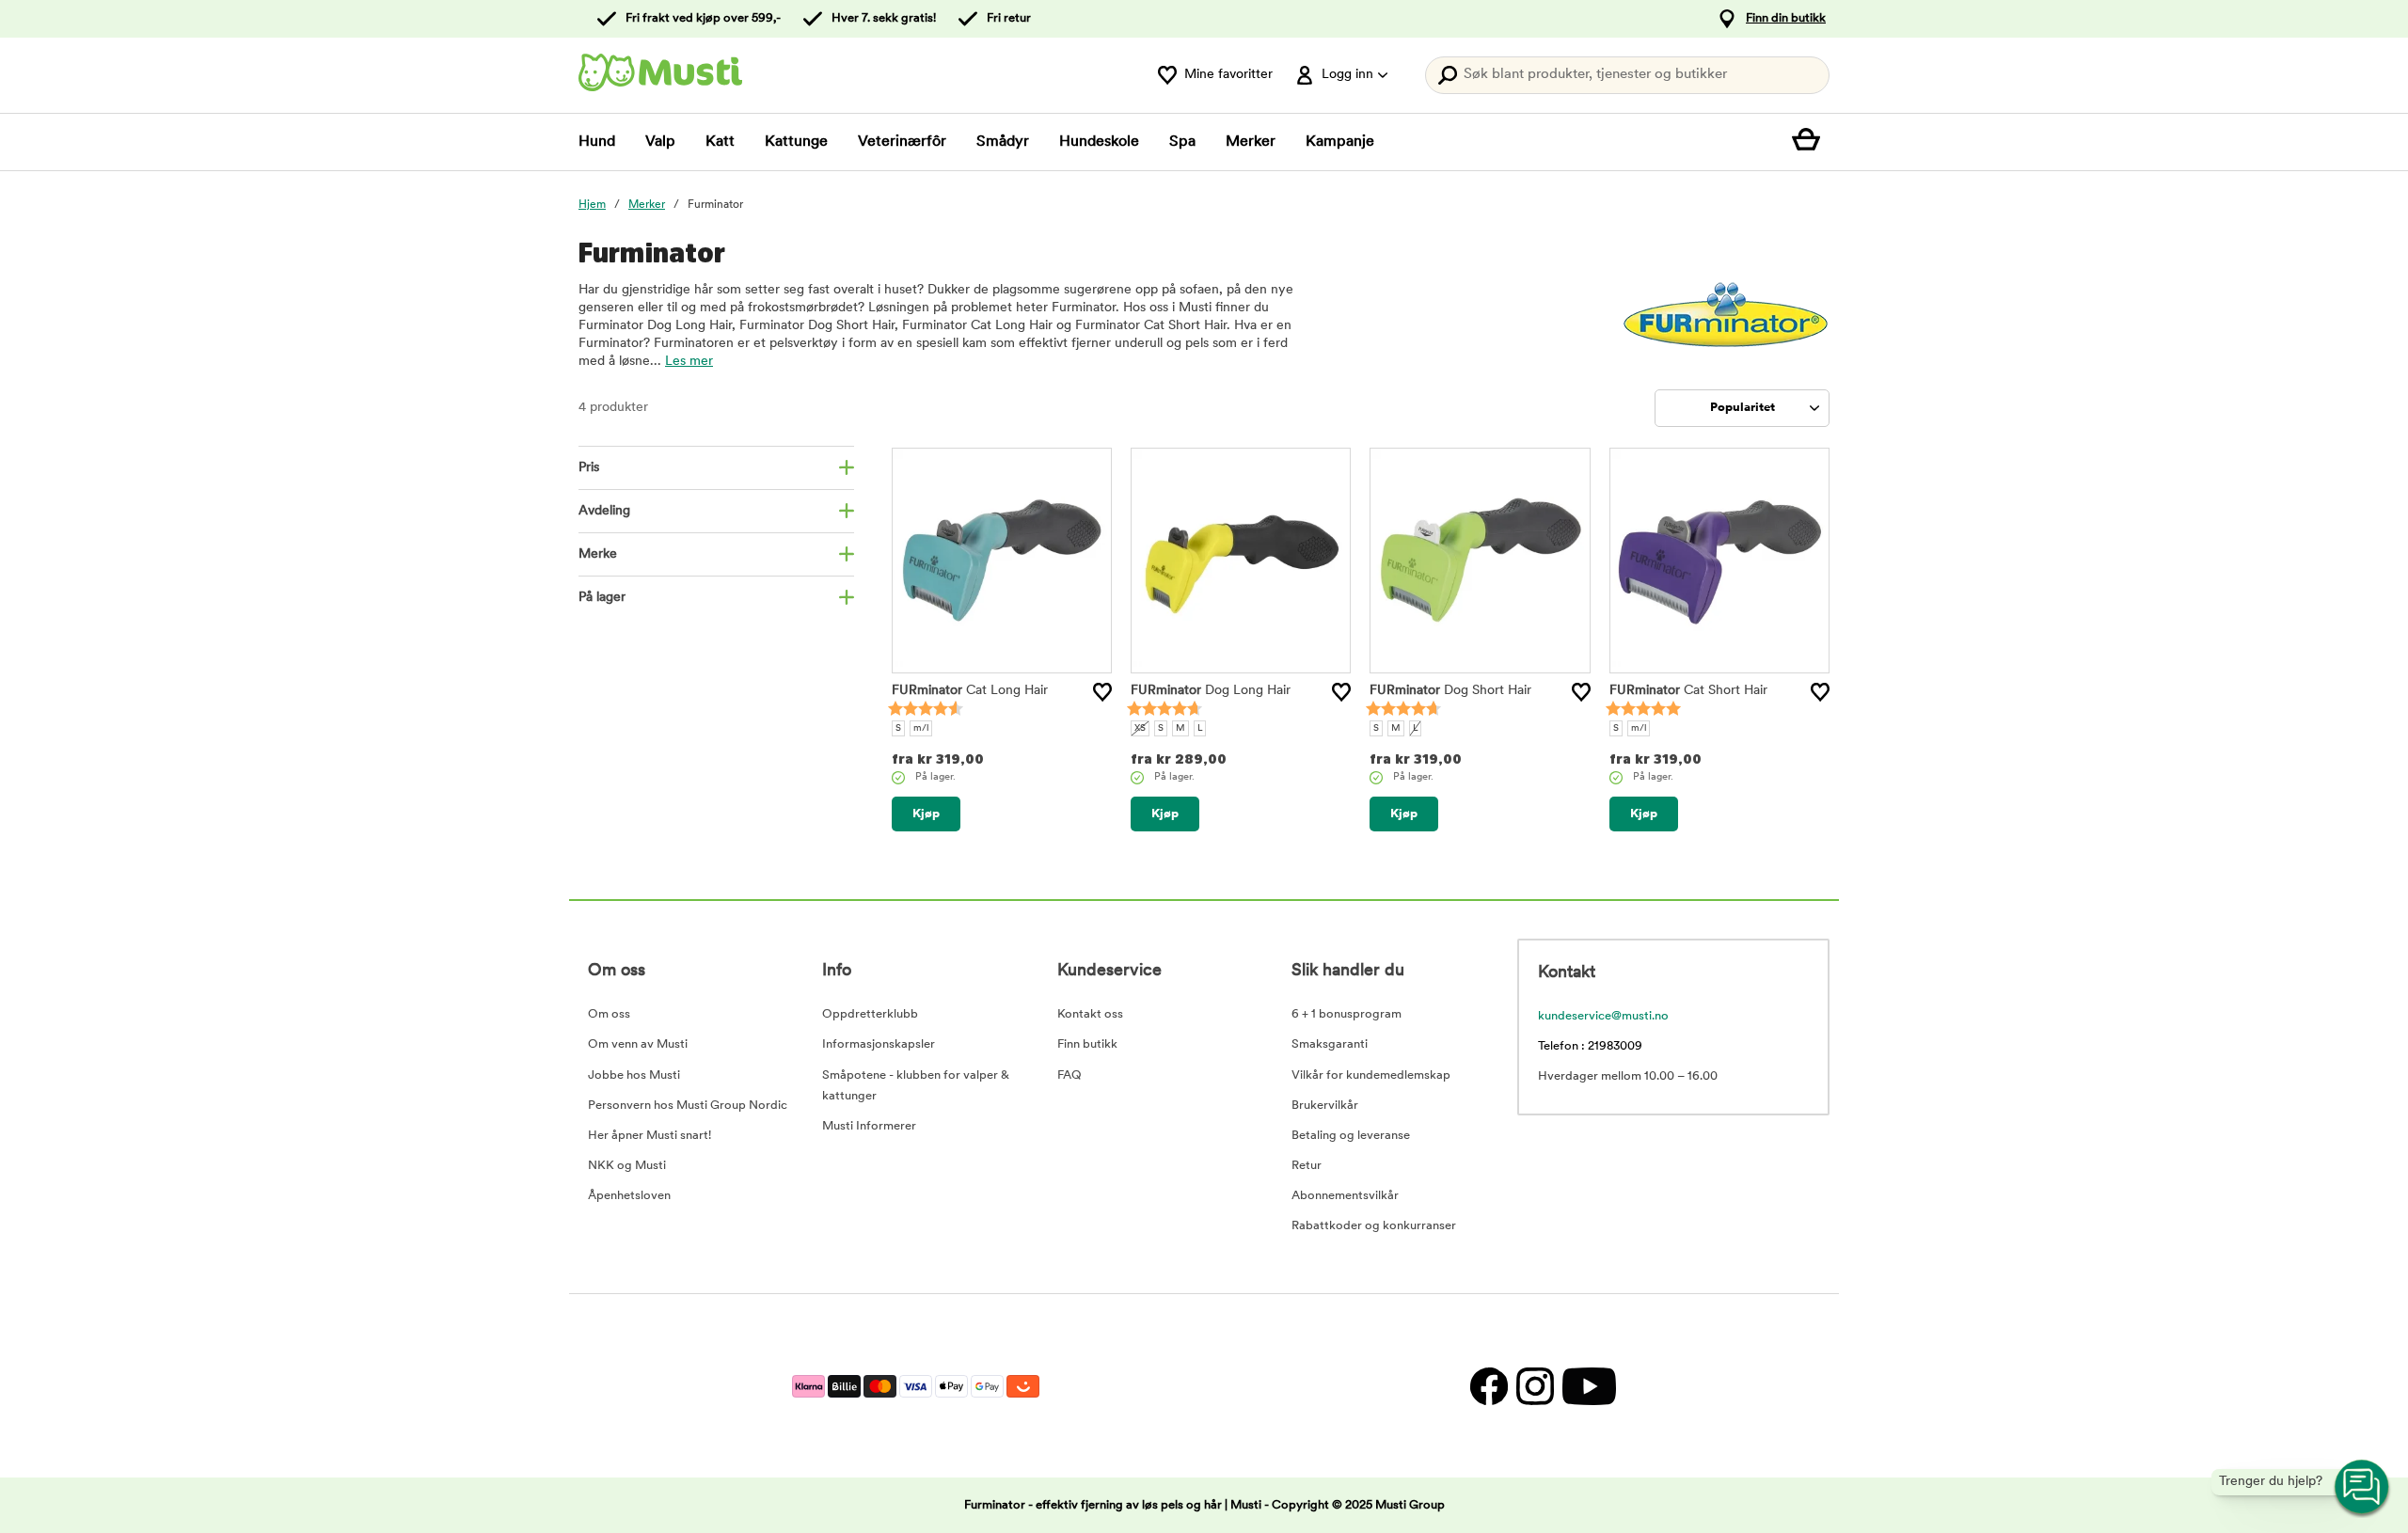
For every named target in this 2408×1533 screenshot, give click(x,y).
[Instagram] (1535, 1386)
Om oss (609, 1014)
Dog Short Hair (1450, 691)
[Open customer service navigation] (2363, 1488)
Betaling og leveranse (1351, 1136)
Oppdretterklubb (870, 1014)
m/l (921, 728)
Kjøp (926, 814)
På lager (602, 598)
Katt (720, 142)
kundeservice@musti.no (1603, 1016)
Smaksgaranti (1330, 1044)
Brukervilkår (1325, 1106)
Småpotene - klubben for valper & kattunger (916, 1086)
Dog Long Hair (1211, 691)
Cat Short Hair (1688, 691)
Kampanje (1340, 142)
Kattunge (796, 142)
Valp (660, 142)
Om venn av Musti (638, 1044)
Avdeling (604, 511)
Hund (597, 142)
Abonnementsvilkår (1345, 1196)
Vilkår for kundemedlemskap (1371, 1075)
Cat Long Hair (970, 691)
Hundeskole (1099, 142)
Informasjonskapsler (879, 1044)
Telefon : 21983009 (1590, 1046)
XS (1140, 728)
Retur (1307, 1166)
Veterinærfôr (902, 142)
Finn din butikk (1786, 18)
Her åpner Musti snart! (650, 1136)
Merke (598, 554)
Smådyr (1003, 142)
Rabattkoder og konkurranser (1374, 1226)
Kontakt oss (1090, 1014)
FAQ (1069, 1075)
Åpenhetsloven (629, 1196)
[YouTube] (1587, 1386)
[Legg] (1102, 692)
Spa (1182, 142)
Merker (1251, 142)
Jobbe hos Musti (634, 1075)
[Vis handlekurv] (1811, 142)
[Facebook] (1489, 1386)
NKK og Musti (627, 1166)
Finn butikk (1087, 1044)
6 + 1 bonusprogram (1347, 1014)
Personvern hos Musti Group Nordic (688, 1106)
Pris (589, 468)
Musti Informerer (869, 1126)
